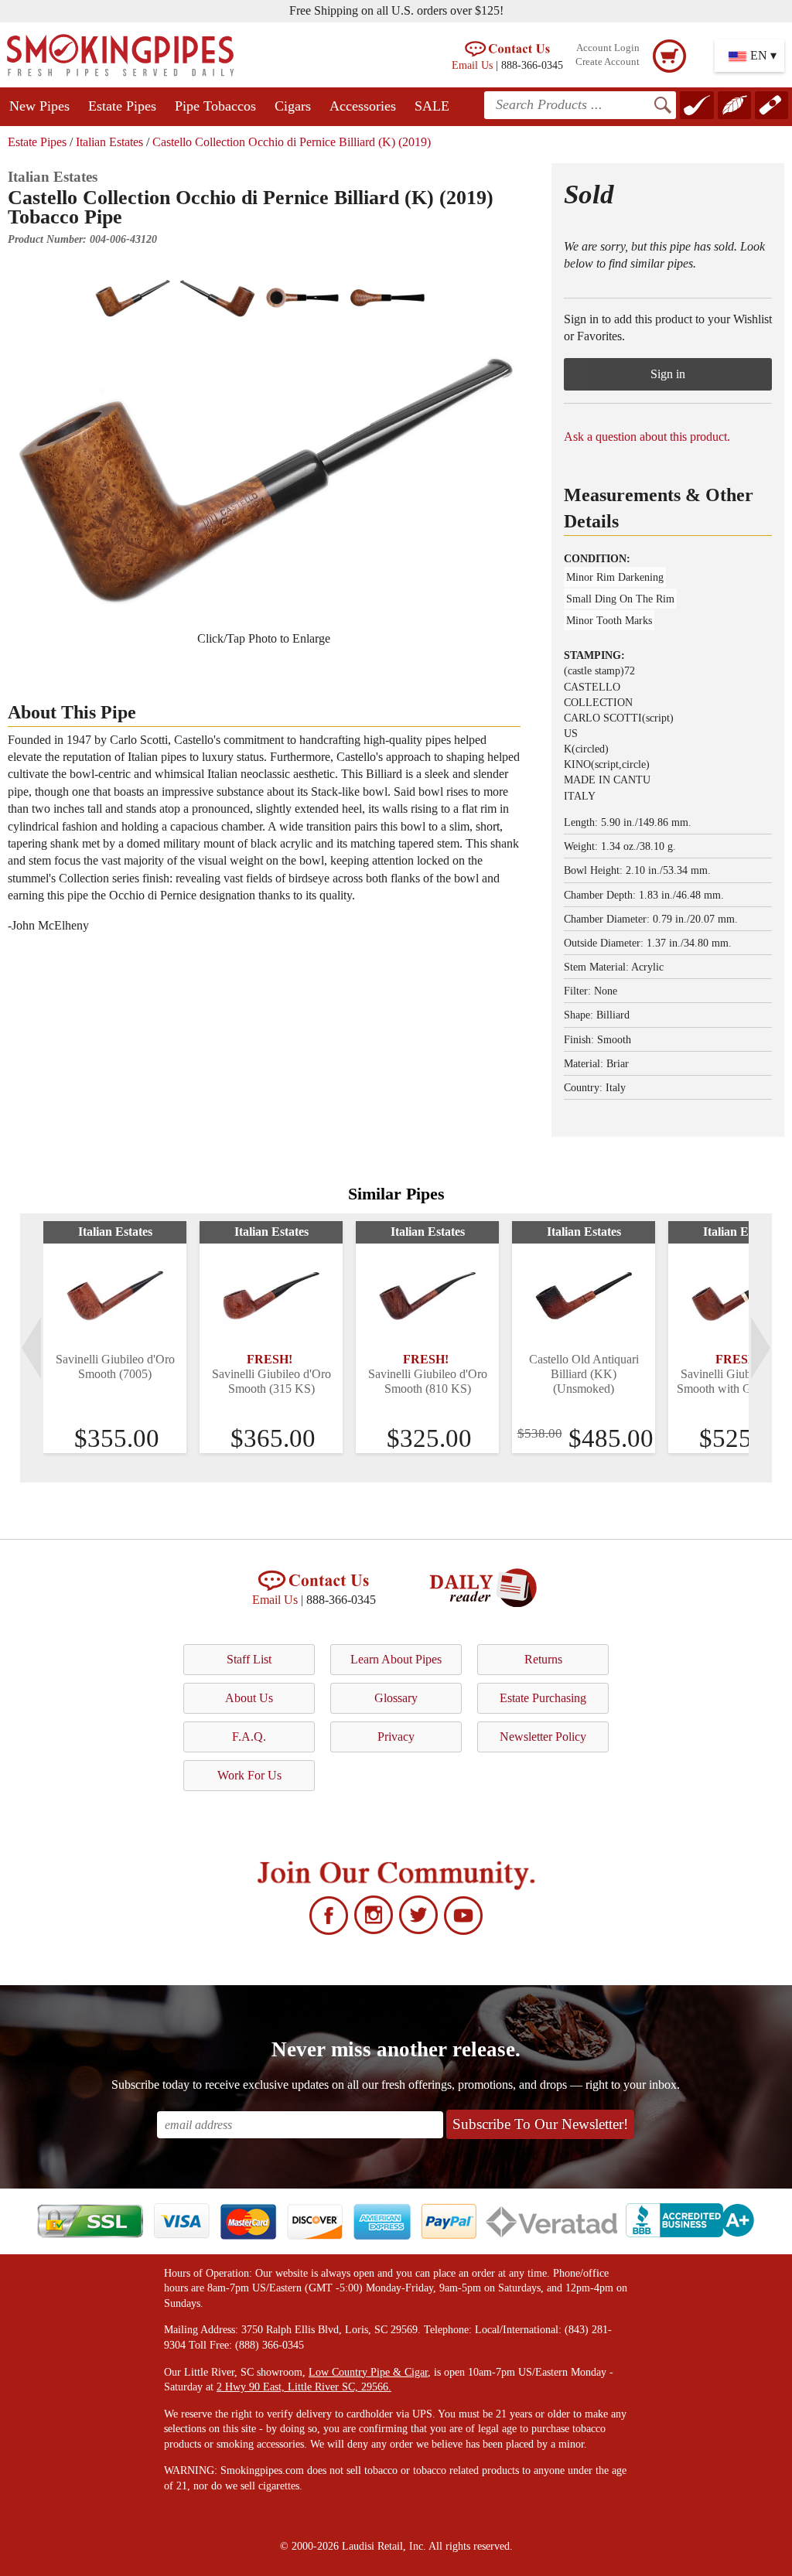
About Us (249, 1698)
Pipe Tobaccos (215, 106)
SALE (432, 106)
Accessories (363, 106)
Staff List (249, 1659)
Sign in (668, 374)
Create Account (608, 62)
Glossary (396, 1698)
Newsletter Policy (543, 1737)
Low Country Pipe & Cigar (368, 2372)
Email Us (472, 65)
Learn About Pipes (396, 1659)
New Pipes (39, 106)
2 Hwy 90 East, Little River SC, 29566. (304, 2387)
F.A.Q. (249, 1737)
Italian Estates (109, 142)
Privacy (396, 1737)
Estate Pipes (122, 106)
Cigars (293, 106)
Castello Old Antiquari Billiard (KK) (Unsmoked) (584, 1374)
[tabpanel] (115, 1337)
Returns (543, 1659)
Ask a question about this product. (647, 437)
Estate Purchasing (543, 1698)
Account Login (608, 48)
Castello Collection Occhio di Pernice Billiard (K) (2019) (292, 142)
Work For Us (249, 1775)
